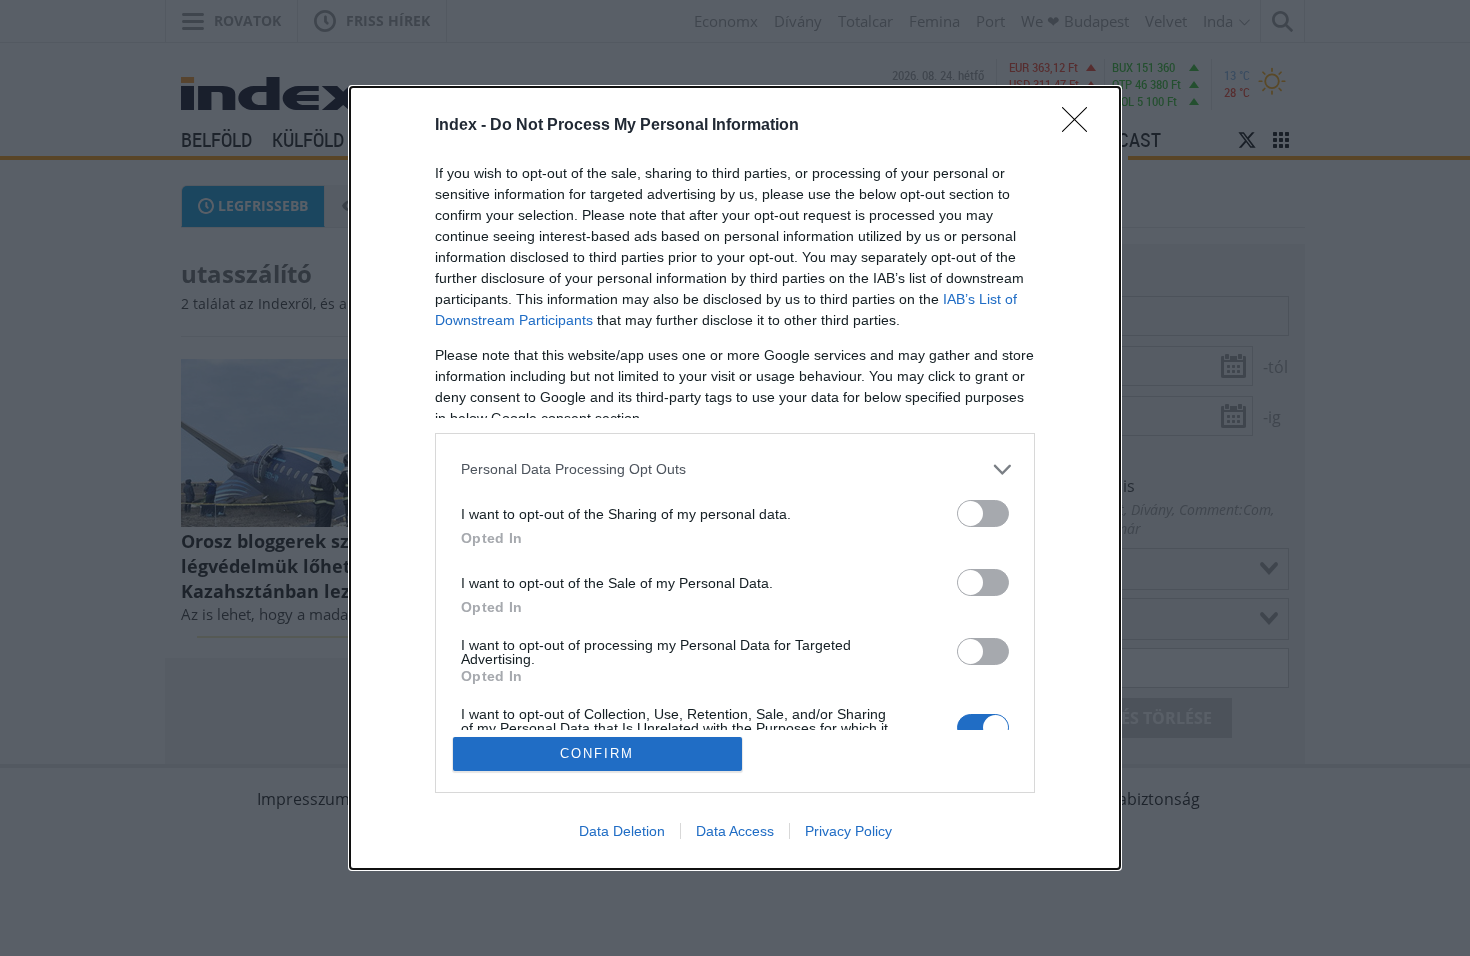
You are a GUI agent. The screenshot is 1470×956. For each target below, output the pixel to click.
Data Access (735, 831)
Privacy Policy (848, 831)
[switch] (983, 513)
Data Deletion (622, 831)
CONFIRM (597, 753)
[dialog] (735, 478)
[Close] (1081, 126)
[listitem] (735, 469)
